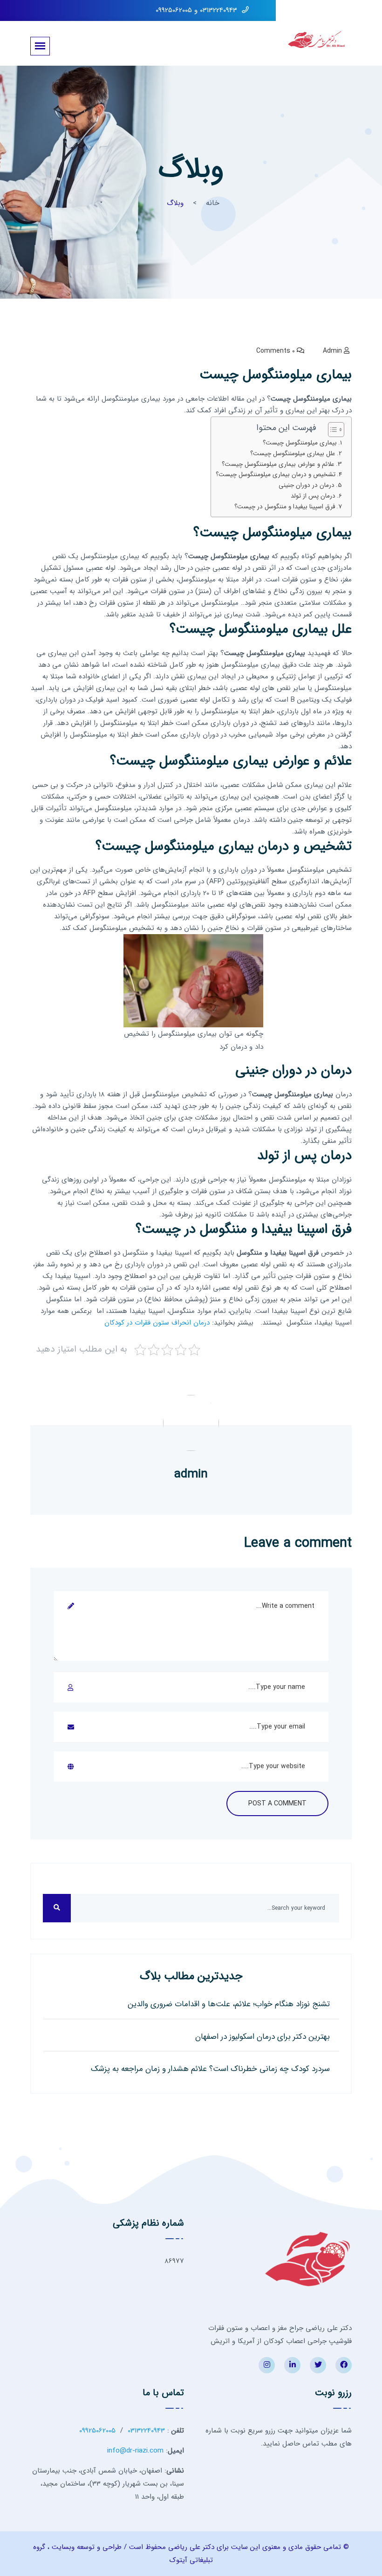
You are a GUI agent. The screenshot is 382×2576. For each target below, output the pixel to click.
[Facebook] (344, 2365)
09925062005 (97, 2431)
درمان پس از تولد (313, 496)
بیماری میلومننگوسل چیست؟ (300, 443)
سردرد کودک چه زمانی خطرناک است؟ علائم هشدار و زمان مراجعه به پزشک (210, 2069)
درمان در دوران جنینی (307, 485)
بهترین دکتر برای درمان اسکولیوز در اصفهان (263, 2037)
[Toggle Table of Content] (331, 430)
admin (332, 351)
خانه (213, 203)
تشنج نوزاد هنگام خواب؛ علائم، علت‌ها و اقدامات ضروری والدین (229, 2004)
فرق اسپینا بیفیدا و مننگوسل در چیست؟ (285, 507)
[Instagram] (267, 2365)
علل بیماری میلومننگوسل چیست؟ (293, 454)
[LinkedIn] (292, 2365)
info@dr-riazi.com (135, 2451)
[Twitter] (318, 2365)
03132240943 (146, 2431)
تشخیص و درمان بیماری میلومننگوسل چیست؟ (276, 475)
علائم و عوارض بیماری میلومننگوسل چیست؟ (278, 464)
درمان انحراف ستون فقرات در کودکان (157, 1323)
